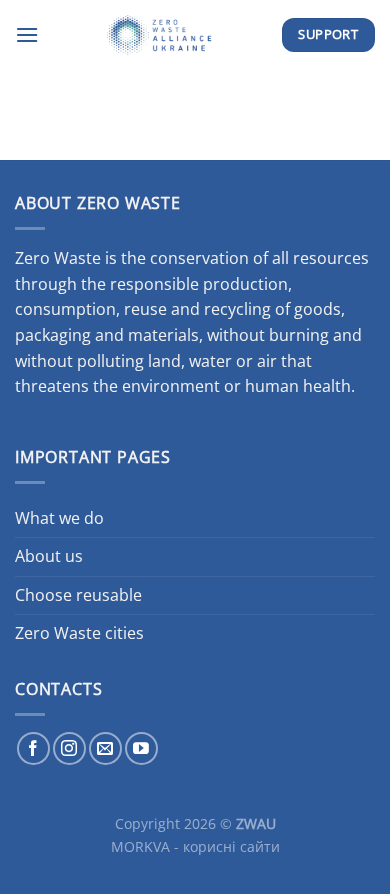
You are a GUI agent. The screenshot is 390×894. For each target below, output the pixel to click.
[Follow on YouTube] (141, 748)
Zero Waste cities (79, 633)
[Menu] (27, 34)
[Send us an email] (105, 748)
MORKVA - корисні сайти (195, 846)
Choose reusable (78, 595)
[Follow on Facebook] (33, 748)
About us (49, 556)
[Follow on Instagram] (69, 748)
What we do (59, 518)
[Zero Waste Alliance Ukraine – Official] (160, 35)
